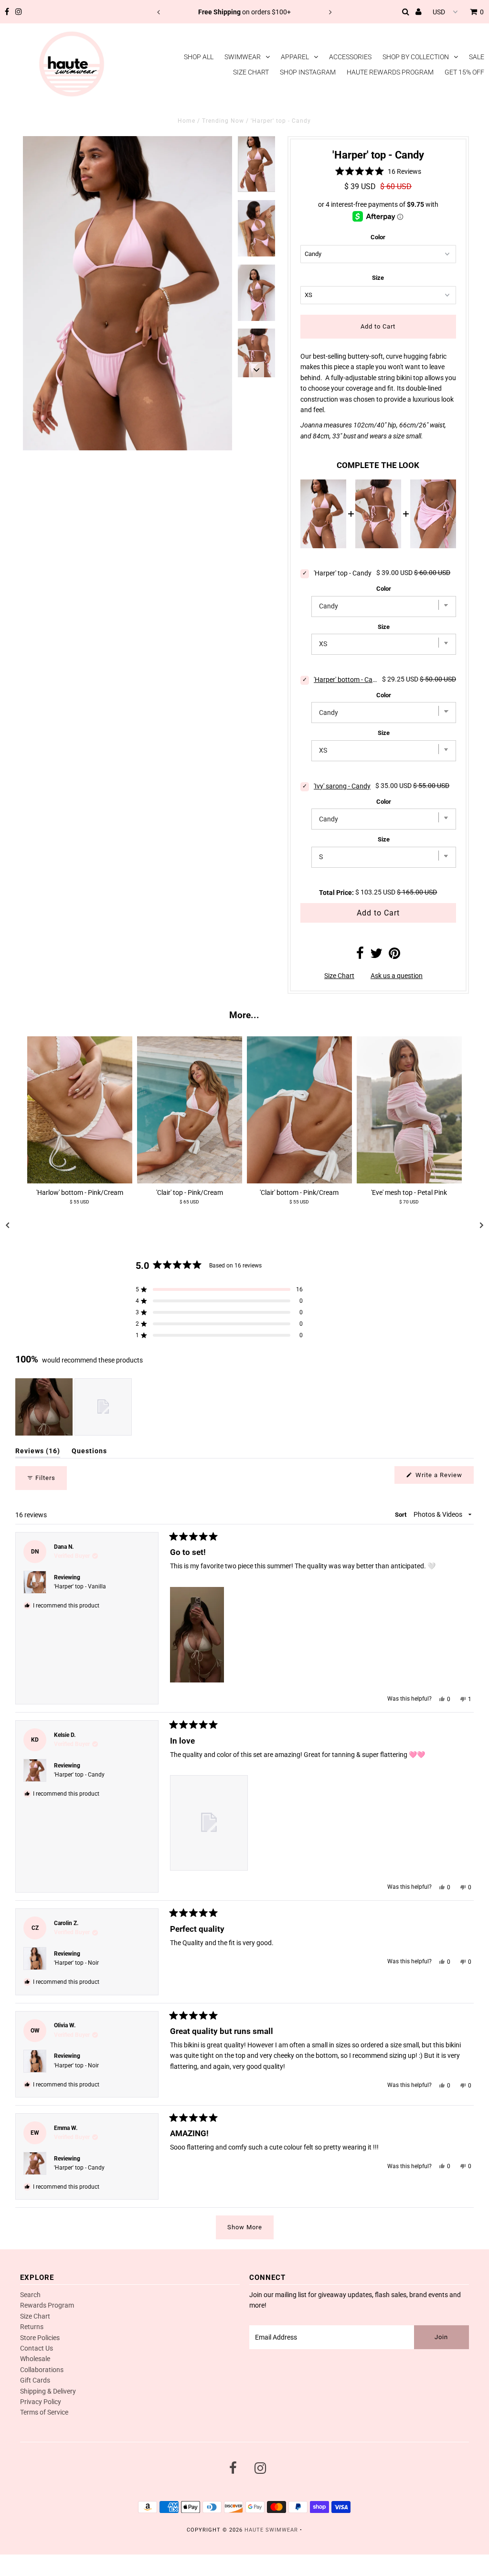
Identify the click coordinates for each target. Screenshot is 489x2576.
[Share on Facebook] (360, 956)
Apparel (295, 57)
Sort (401, 1515)
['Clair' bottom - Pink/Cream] (299, 1110)
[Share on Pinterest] (394, 956)
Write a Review (444, 1477)
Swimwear (243, 57)
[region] (74, 1407)
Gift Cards (35, 2380)
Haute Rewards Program (390, 72)
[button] (378, 171)
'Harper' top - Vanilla (80, 1586)
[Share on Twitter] (376, 956)
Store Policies (40, 2338)
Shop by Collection (416, 57)
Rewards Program (47, 2305)
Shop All (199, 57)
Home (186, 121)
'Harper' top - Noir (76, 1963)
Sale (477, 57)
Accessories (350, 57)
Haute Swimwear (271, 2530)
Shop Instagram (308, 72)
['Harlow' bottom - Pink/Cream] (80, 1110)
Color (378, 237)
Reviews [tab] (38, 1453)
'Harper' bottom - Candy (345, 680)
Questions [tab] (89, 1453)
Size (378, 278)
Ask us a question (397, 976)
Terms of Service (44, 2412)
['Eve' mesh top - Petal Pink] (409, 1110)
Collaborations (42, 2370)
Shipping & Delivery (48, 2391)
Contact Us (37, 2348)
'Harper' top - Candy (79, 1775)
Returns (32, 2327)
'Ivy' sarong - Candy (342, 786)
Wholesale (35, 2359)
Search (30, 2295)
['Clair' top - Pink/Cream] (190, 1110)
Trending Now (223, 121)
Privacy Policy (41, 2402)
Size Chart (251, 72)
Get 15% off (464, 72)
